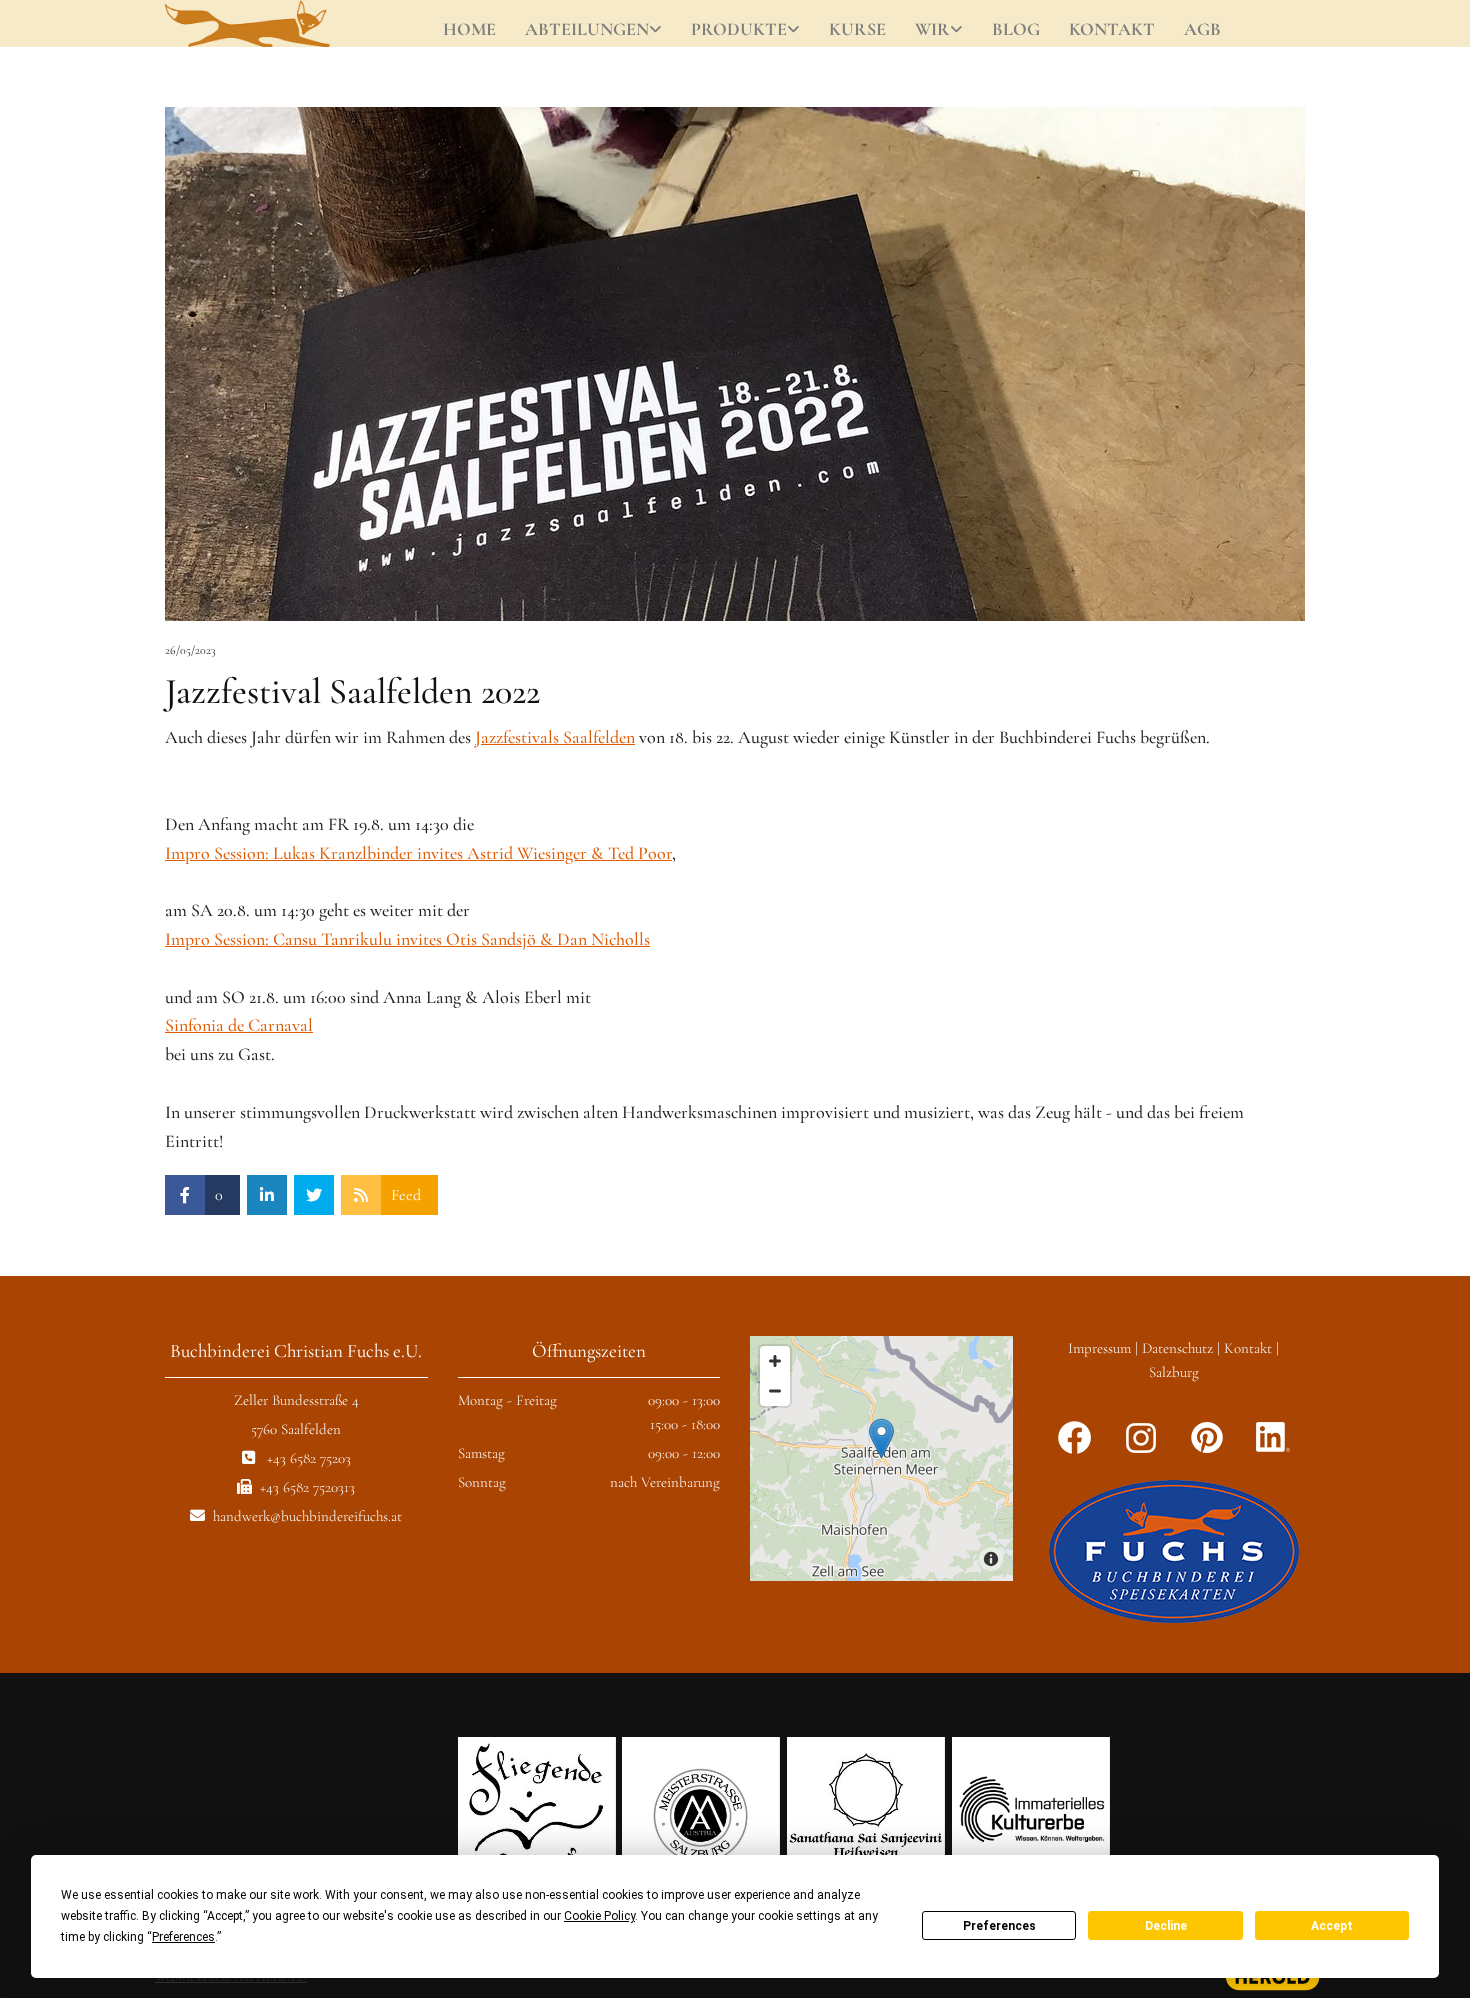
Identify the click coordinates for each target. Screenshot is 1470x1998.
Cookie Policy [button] (599, 1916)
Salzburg (1174, 1372)
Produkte (739, 29)
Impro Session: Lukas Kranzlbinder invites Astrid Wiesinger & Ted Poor (418, 853)
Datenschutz (1177, 1348)
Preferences (999, 1926)
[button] (881, 1438)
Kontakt (1112, 29)
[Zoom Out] (775, 1391)
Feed (406, 1195)
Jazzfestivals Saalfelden (555, 737)
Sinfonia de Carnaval (239, 1025)
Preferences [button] (183, 1937)
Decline (1166, 1926)
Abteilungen (587, 29)
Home (469, 29)
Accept (1332, 1926)
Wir (932, 29)
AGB (1202, 29)
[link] (594, 30)
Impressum (1099, 1348)
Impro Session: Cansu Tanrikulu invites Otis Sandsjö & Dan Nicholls (407, 939)
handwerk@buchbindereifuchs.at (307, 1516)
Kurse (857, 29)
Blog (1016, 29)
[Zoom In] (775, 1361)
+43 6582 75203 (309, 1458)
